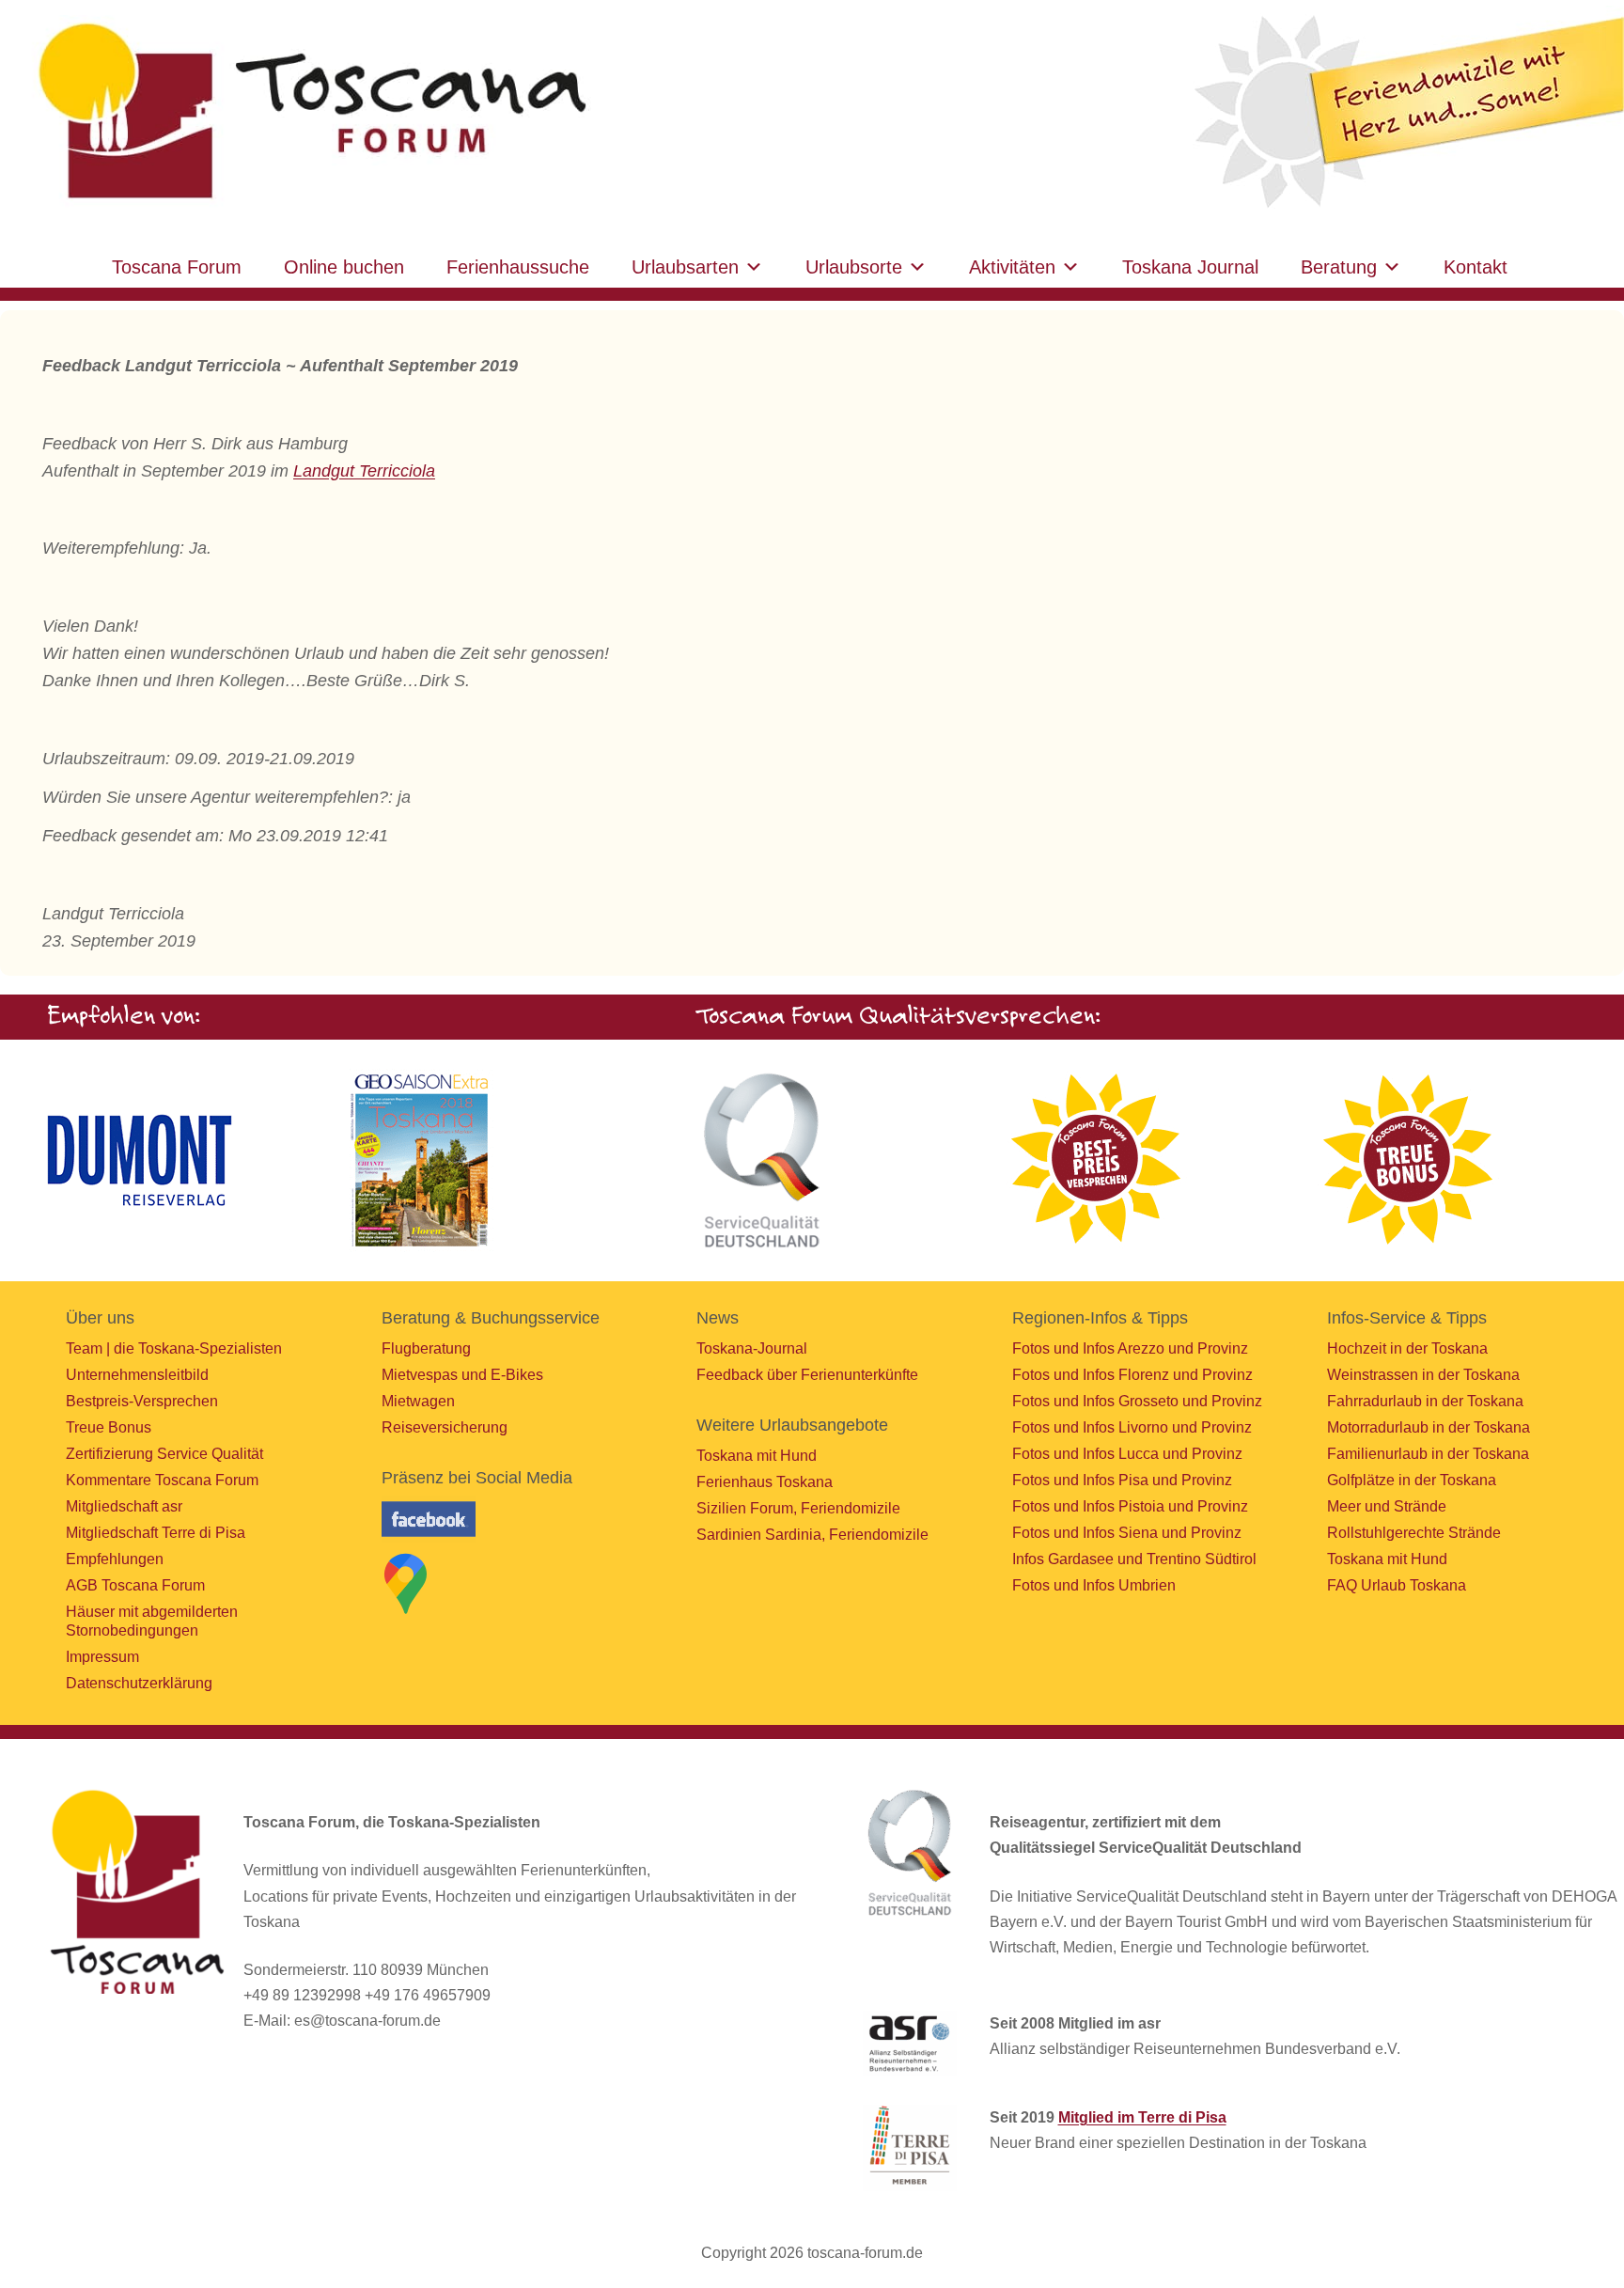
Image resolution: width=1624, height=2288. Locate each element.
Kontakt (1476, 267)
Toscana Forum (177, 267)
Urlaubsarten (685, 267)
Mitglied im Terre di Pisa (1142, 2117)
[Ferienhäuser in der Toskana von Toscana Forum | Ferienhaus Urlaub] (307, 112)
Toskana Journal (1190, 267)
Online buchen (344, 267)
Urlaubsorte (854, 267)
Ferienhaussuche (518, 267)
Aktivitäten (1012, 267)
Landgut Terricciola (364, 471)
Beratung (1339, 267)
